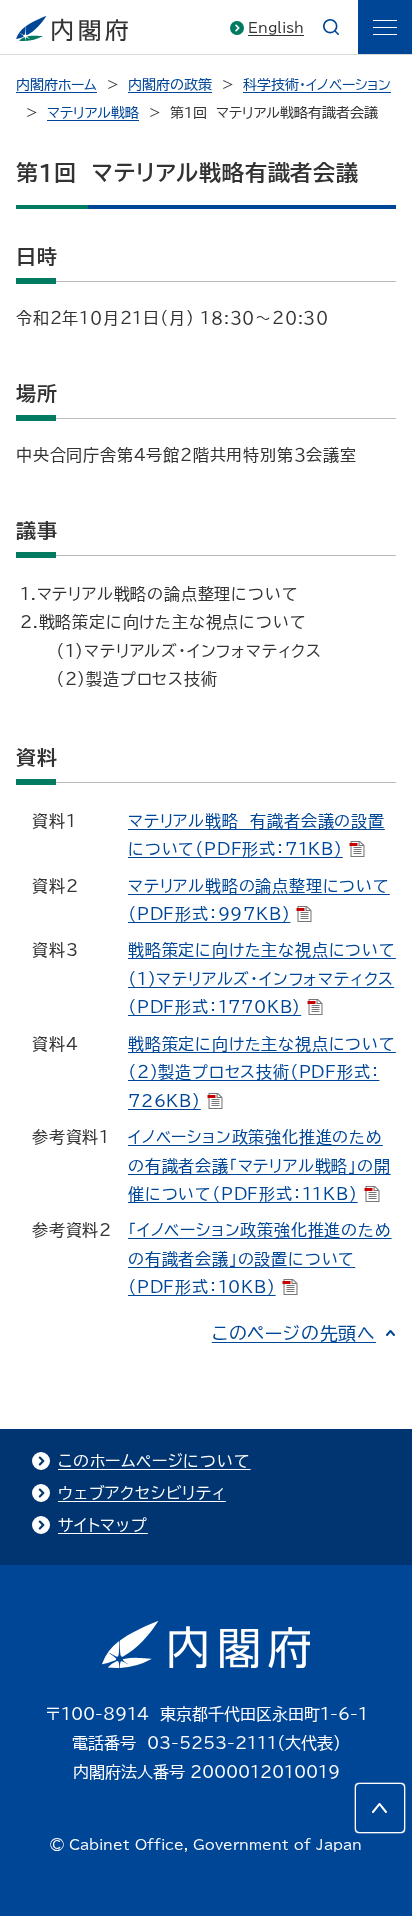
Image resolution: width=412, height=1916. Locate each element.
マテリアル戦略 (93, 113)
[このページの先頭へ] (380, 1808)
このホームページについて (154, 1461)
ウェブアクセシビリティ (142, 1493)
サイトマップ (103, 1525)
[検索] (331, 27)
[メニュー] (385, 27)
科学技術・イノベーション (317, 85)
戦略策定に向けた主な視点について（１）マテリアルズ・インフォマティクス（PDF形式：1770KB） (262, 978)
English (276, 28)
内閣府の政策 (170, 85)
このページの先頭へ (294, 1333)
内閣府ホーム (56, 85)
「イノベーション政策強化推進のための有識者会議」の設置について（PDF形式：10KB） (260, 1258)
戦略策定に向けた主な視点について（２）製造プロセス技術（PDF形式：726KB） (262, 1072)
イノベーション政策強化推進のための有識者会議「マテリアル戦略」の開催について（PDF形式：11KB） (259, 1165)
